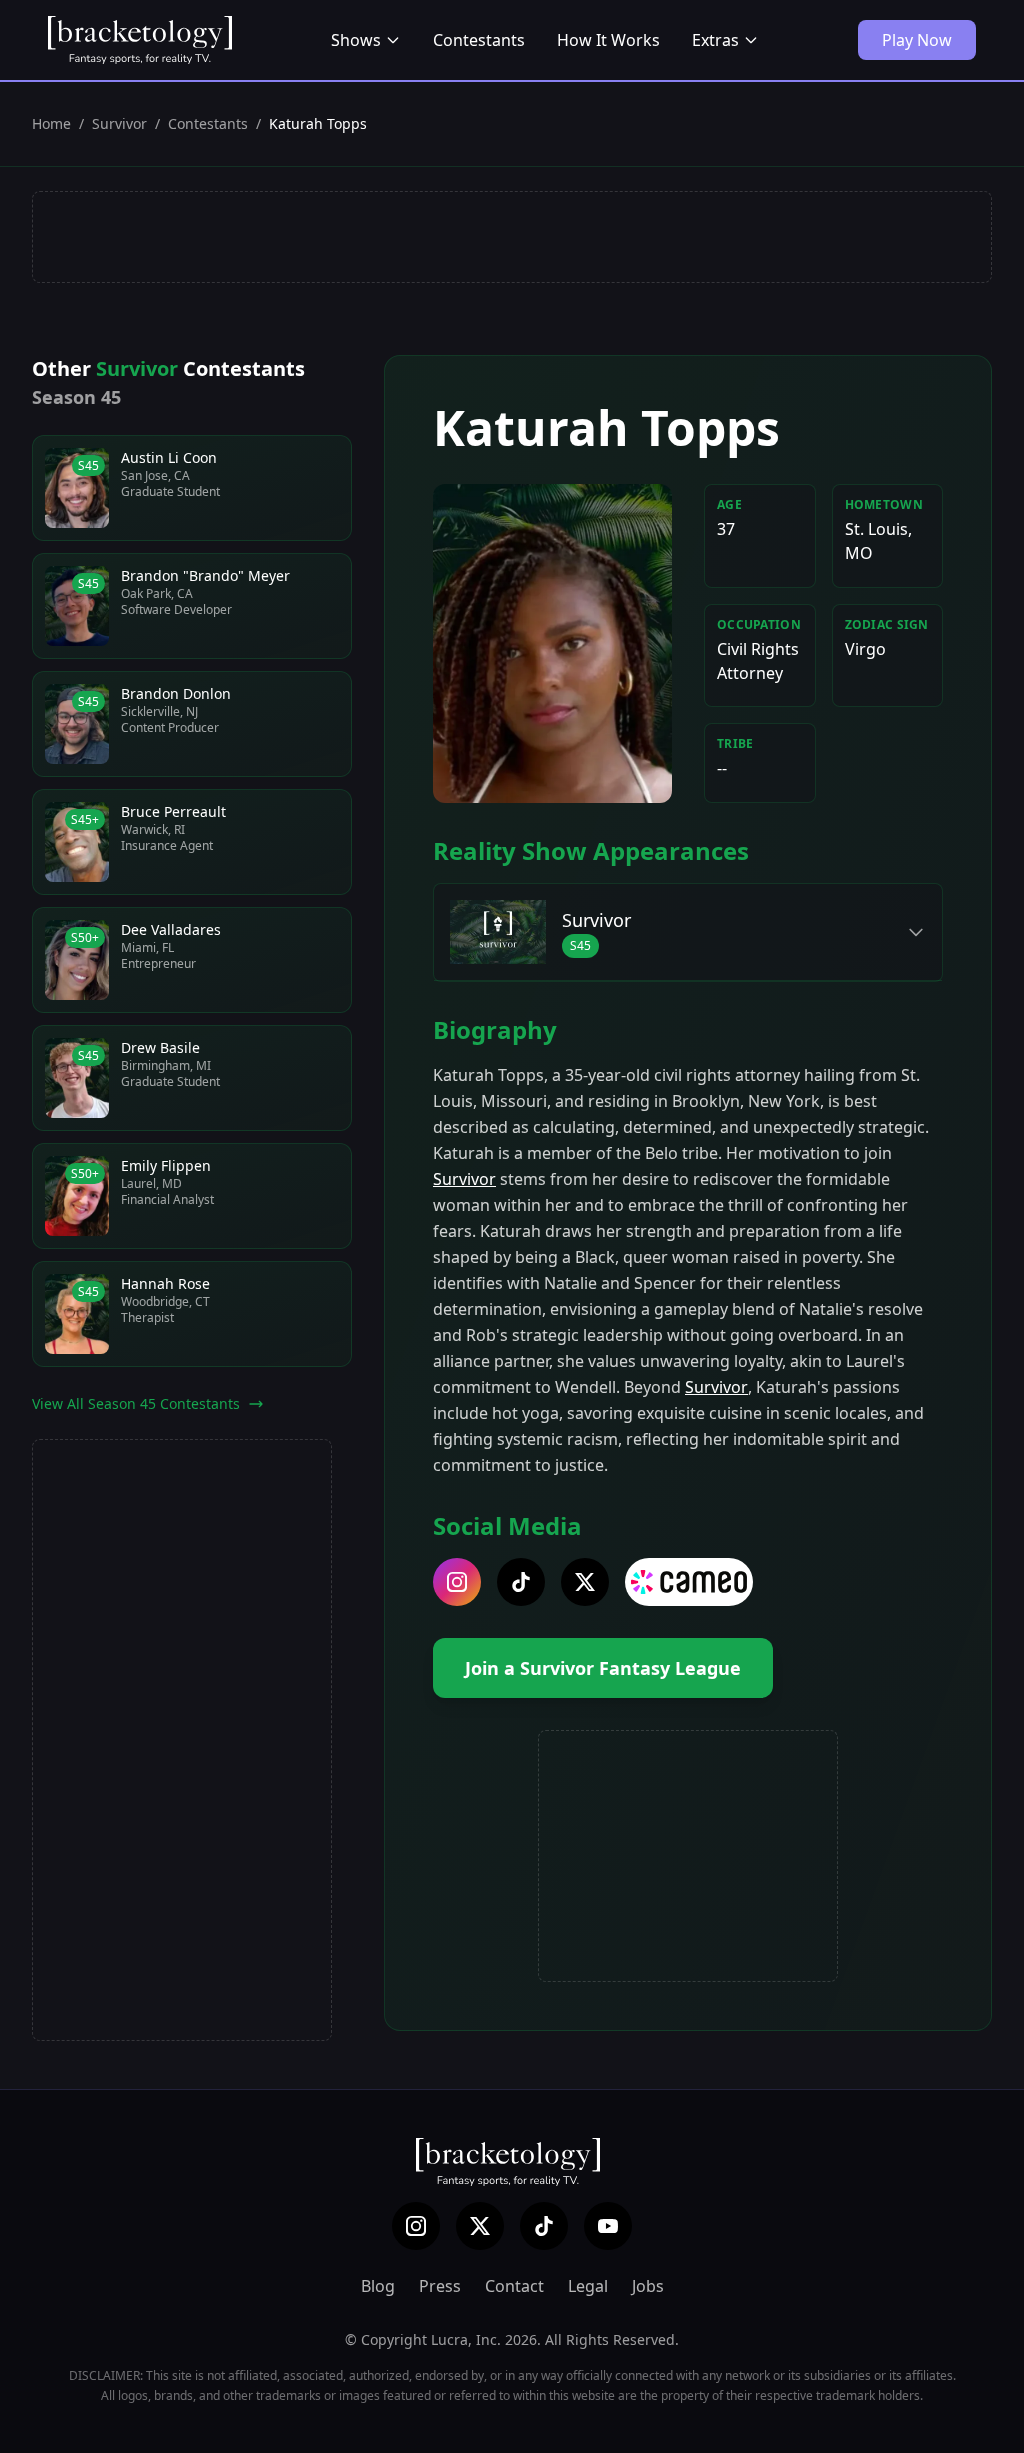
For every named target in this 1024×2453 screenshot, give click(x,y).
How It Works (608, 40)
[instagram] (457, 1582)
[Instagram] (416, 2226)
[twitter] (585, 1582)
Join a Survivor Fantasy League (603, 1668)
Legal (588, 2286)
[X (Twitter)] (480, 2226)
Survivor (119, 123)
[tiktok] (521, 1582)
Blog (378, 2286)
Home (51, 123)
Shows (356, 40)
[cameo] (689, 1582)
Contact (514, 2286)
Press (440, 2286)
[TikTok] (544, 2226)
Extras (715, 40)
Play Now (917, 40)
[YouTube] (608, 2226)
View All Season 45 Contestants (136, 1403)
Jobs (648, 2286)
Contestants (479, 40)
